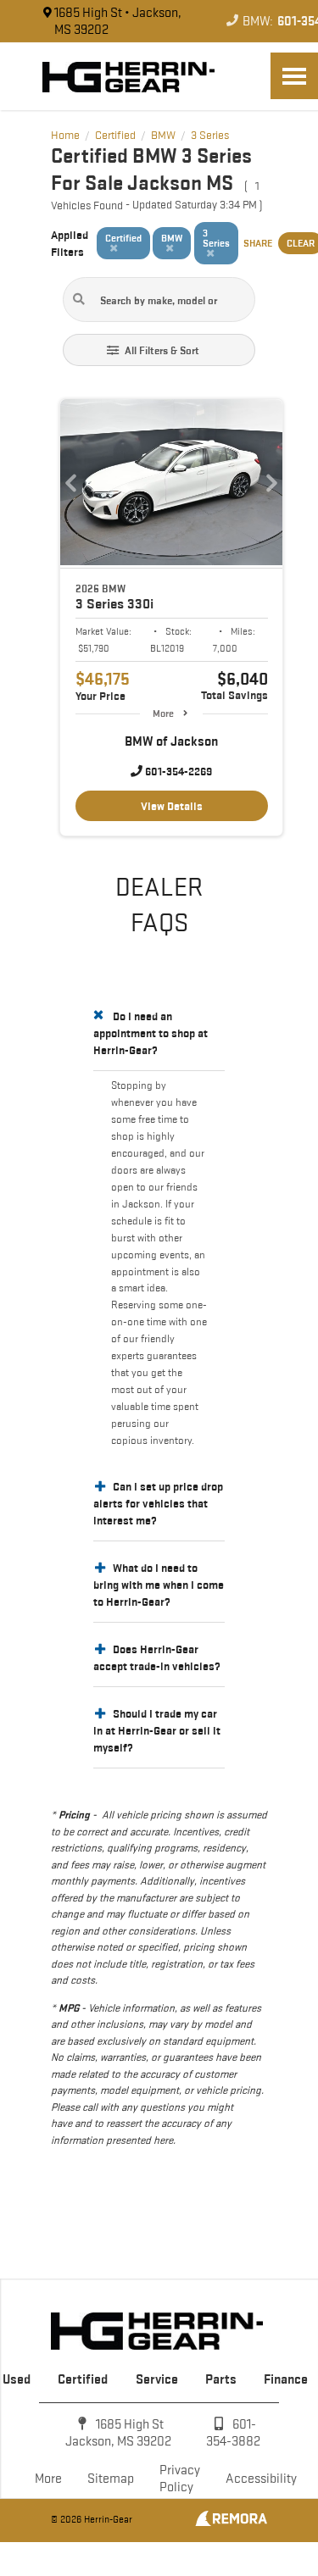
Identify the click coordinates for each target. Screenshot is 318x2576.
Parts (221, 2379)
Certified (83, 2379)
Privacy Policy (180, 2478)
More (163, 713)
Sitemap (111, 2478)
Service (157, 2379)
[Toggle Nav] (294, 76)
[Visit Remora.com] (231, 2522)
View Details (172, 806)
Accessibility (261, 2478)
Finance (286, 2379)
